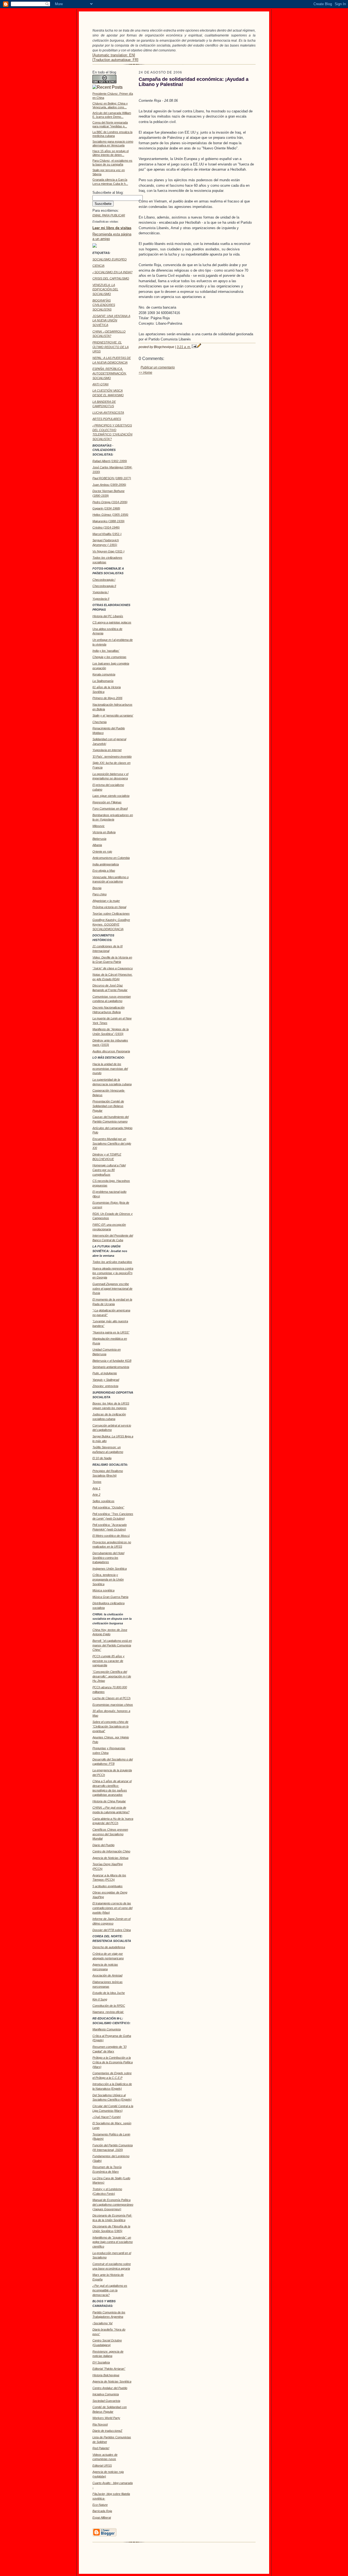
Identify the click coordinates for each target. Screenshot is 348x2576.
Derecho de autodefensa (109, 1947)
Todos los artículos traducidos (112, 1262)
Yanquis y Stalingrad (106, 1380)
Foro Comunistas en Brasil (110, 809)
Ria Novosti (100, 2424)
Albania (97, 845)
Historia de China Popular (109, 1801)
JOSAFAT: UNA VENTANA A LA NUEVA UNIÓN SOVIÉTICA (111, 321)
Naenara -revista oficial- (108, 2012)
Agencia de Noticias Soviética (112, 2381)
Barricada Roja (102, 2511)
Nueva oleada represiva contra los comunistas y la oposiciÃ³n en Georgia (113, 1273)
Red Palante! (101, 2448)
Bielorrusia (99, 839)
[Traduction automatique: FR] (115, 60)
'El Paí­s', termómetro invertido (112, 757)
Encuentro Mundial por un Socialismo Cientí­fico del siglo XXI (112, 1143)
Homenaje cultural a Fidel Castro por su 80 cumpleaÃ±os (109, 1170)
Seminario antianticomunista (111, 1367)
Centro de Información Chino (111, 1851)
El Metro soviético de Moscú (111, 1536)
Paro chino (100, 894)
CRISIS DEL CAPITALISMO (111, 278)
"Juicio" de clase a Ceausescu (113, 968)
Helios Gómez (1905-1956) (110, 515)
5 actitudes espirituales (108, 1886)
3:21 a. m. (184, 347)
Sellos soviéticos (103, 1501)
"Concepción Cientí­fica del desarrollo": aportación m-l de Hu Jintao (112, 1676)
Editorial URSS (102, 2466)
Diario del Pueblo (103, 1845)
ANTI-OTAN (100, 384)
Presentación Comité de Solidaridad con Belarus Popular (108, 1106)
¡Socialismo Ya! (102, 2323)
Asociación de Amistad (107, 1975)
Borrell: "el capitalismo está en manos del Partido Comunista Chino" (112, 1645)
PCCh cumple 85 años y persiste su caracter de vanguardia (108, 1661)
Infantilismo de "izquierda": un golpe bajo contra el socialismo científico (113, 2242)
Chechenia (100, 722)
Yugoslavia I (100, 592)
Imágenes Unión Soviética (110, 1569)
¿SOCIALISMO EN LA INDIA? (112, 272)
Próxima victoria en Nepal (109, 907)
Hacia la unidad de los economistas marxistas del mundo (110, 1069)
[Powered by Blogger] (104, 2535)
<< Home (145, 373)
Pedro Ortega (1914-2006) (110, 502)
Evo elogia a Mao (104, 871)
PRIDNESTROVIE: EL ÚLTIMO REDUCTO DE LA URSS (111, 347)
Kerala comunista (104, 674)
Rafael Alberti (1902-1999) (110, 461)
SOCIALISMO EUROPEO (110, 259)
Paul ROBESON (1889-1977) (112, 478)
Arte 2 (96, 1495)
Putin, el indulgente (105, 1373)
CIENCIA (98, 266)
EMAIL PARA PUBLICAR (109, 215)
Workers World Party (106, 2418)
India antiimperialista (106, 864)
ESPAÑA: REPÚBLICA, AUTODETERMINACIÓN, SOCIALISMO (110, 373)
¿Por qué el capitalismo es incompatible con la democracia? (110, 2290)
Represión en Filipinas (107, 802)
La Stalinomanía (103, 681)
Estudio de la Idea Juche (109, 1993)
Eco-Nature (100, 2505)
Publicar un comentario (158, 367)
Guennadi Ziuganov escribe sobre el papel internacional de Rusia (112, 1289)
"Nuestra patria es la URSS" (111, 1332)
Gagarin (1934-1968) (106, 508)
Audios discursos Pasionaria (111, 1051)
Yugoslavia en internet (107, 750)
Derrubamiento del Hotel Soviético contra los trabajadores (108, 1558)
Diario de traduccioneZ (107, 2431)
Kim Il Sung (100, 1999)
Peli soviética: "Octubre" (108, 1507)
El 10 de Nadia (102, 1458)
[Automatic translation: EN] (114, 55)
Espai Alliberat (102, 2517)
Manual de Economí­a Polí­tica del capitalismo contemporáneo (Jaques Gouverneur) (113, 2205)
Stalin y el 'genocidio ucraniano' (113, 715)
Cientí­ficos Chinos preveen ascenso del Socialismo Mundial (110, 1834)
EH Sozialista (101, 2362)
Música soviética (103, 1590)
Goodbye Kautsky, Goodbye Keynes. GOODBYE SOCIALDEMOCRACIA (111, 924)
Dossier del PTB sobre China (112, 1930)
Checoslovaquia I (104, 580)
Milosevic (99, 826)
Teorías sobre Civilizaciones (111, 914)
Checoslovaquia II (104, 586)
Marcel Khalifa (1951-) (107, 534)
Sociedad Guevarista (106, 2401)
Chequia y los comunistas (109, 657)
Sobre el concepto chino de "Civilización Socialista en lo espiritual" (111, 1726)
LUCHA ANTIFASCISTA (108, 413)
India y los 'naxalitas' (106, 651)
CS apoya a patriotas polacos (112, 622)
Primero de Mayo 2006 (107, 698)
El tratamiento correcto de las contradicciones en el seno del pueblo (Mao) (112, 1908)
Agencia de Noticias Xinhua (110, 1858)
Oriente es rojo (102, 852)
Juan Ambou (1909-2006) (109, 485)
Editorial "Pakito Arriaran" (109, 2369)
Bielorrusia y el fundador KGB (112, 1361)
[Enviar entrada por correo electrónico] (194, 347)
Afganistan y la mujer (106, 901)
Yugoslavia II (101, 599)
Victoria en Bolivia (104, 832)
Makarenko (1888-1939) (108, 521)
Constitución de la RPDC (109, 2006)
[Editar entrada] (199, 347)
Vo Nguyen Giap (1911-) (108, 551)
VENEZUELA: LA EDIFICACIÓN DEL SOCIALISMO (105, 290)
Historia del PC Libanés (108, 616)
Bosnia (97, 888)
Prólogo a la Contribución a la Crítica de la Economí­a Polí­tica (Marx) (113, 2062)
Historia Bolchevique (106, 2375)
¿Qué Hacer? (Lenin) (107, 2117)
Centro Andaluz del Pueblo (110, 2388)
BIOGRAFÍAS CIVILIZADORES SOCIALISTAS (104, 305)
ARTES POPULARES (107, 419)
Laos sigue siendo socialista (111, 796)
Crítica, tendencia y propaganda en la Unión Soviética (108, 1579)
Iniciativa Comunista (106, 2394)
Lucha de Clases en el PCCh (111, 1698)
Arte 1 (96, 1488)
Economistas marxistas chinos (113, 1705)
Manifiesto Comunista (107, 2029)
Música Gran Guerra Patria (110, 1597)
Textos (97, 1482)
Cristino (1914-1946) (106, 527)
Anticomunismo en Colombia (111, 858)
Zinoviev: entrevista (105, 1386)
